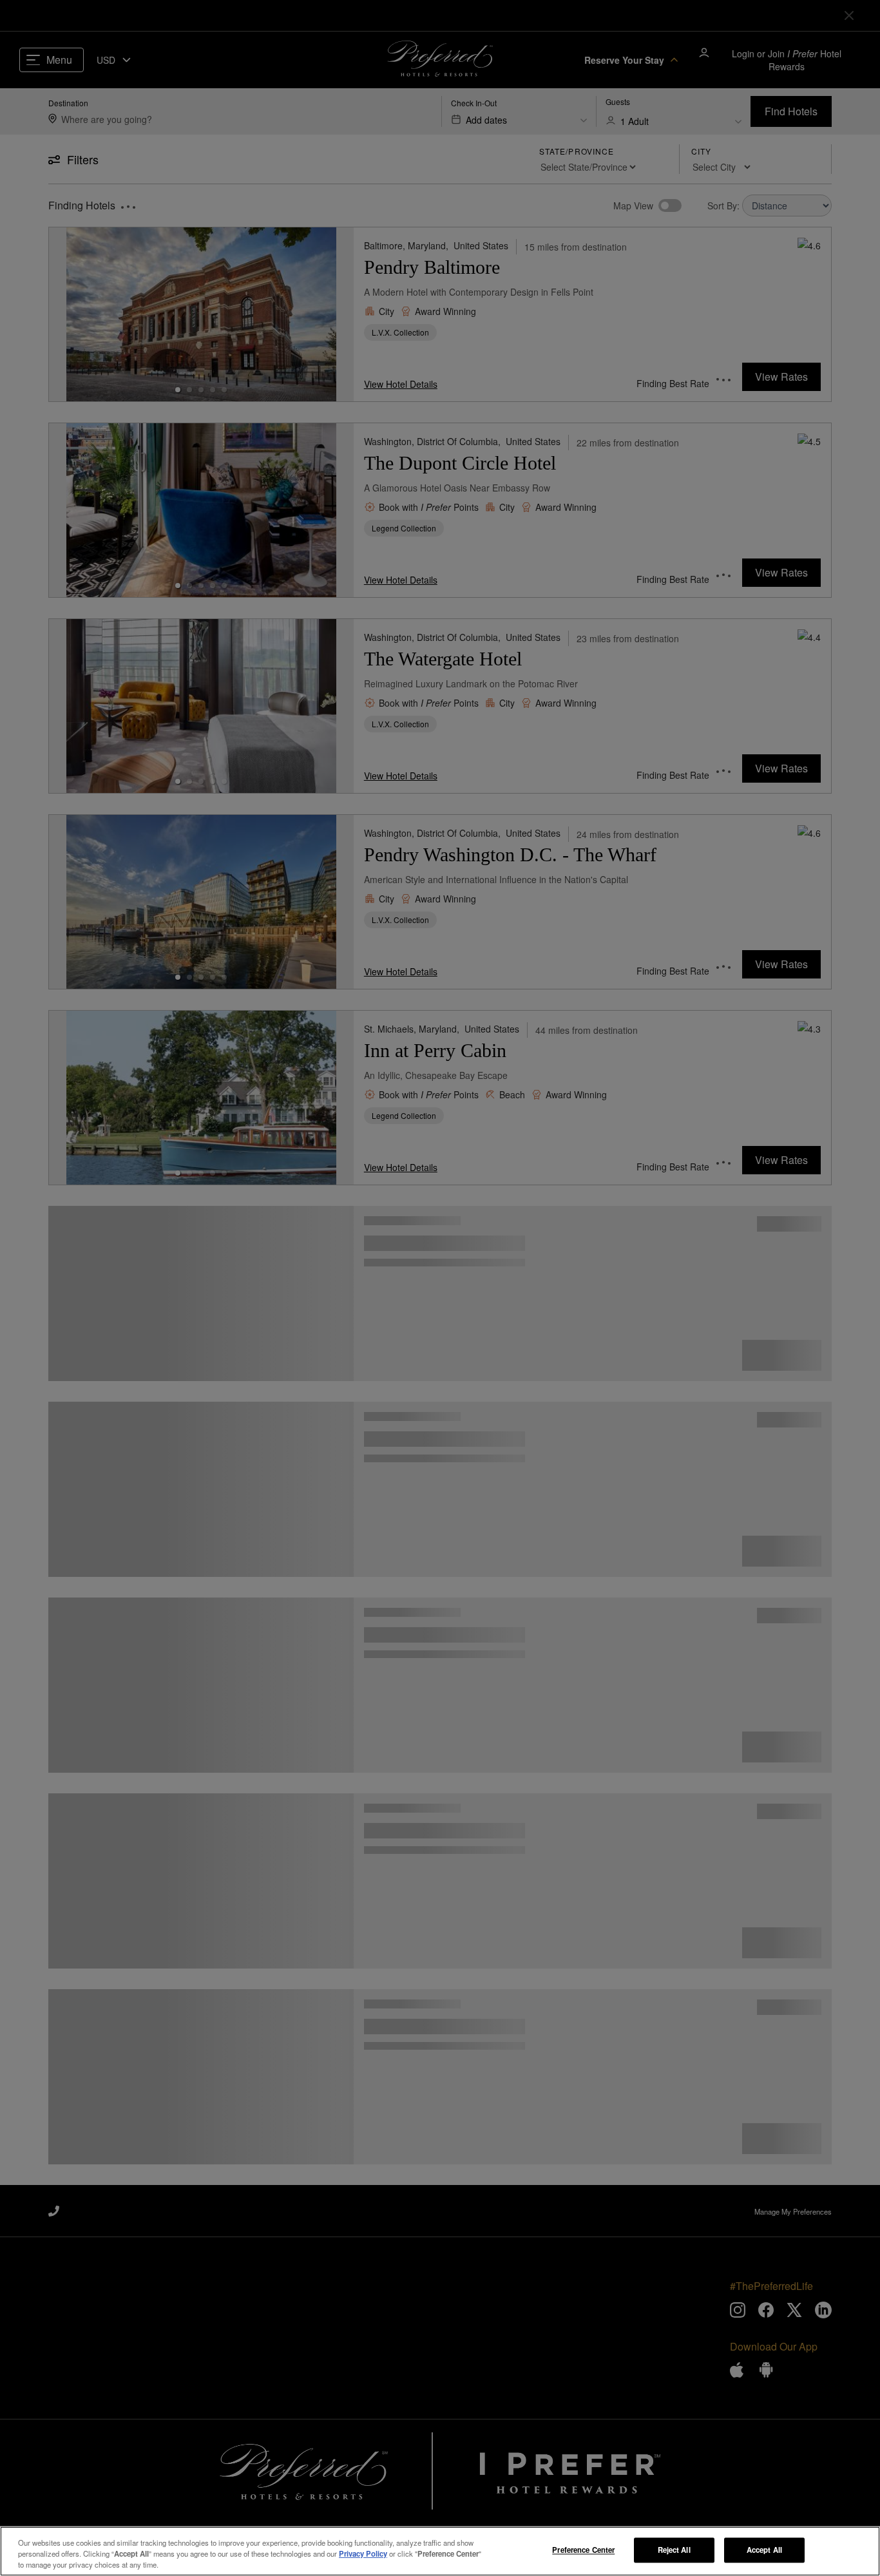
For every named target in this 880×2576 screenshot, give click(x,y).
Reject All (674, 2550)
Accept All (764, 2550)
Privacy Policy (363, 2553)
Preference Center (583, 2550)
